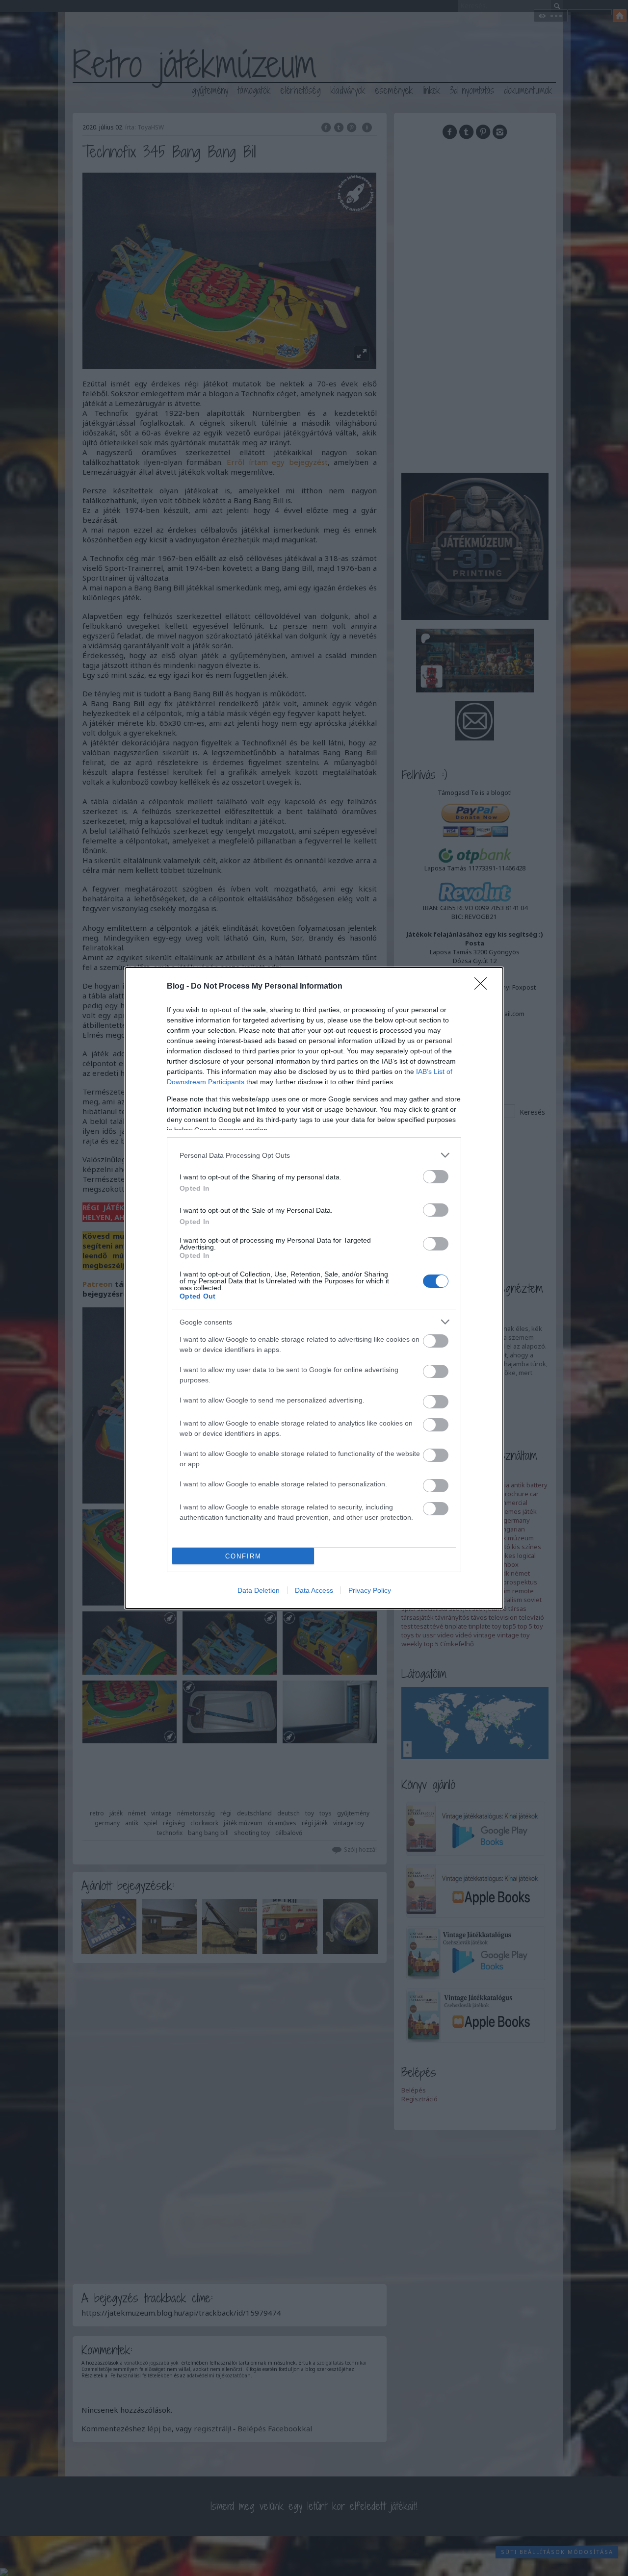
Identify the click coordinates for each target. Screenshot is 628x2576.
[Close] (484, 987)
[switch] (436, 1177)
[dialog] (314, 1288)
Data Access (314, 1590)
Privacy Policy (370, 1590)
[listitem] (314, 1155)
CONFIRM (243, 1556)
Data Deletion (259, 1590)
